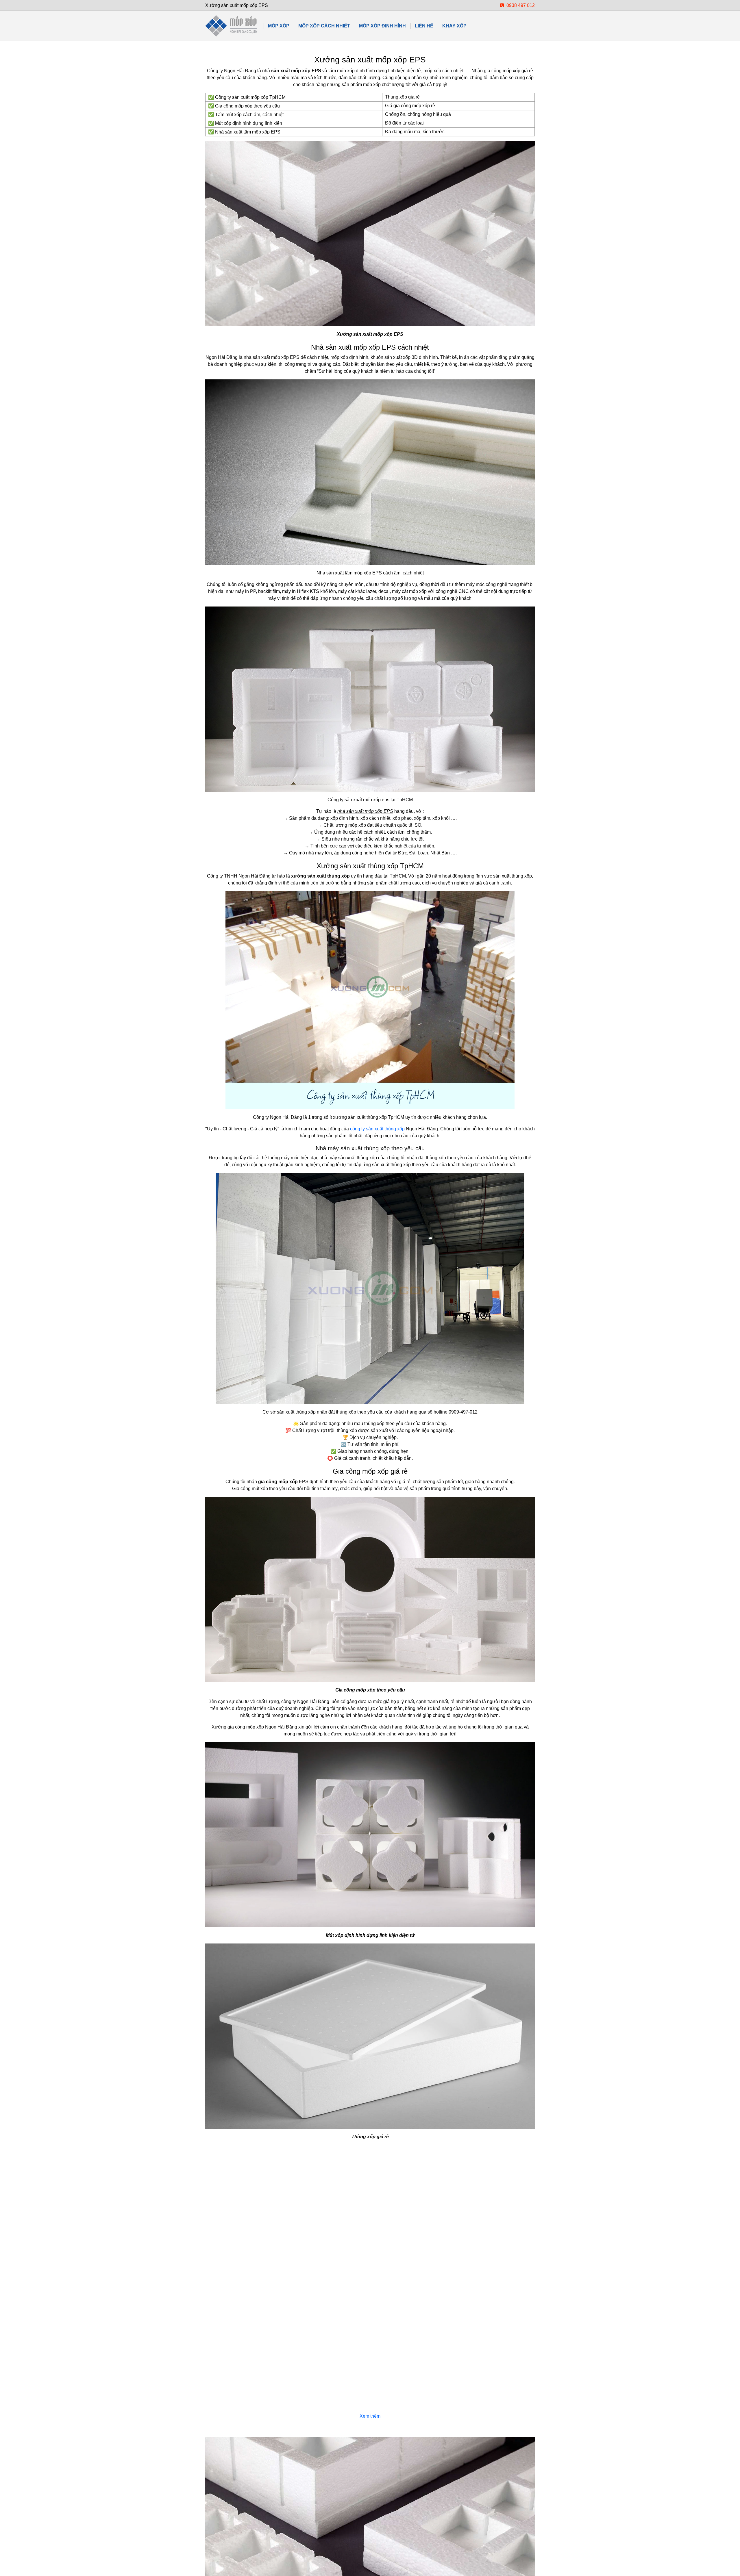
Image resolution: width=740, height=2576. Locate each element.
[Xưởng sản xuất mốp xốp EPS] (231, 26)
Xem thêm (370, 2416)
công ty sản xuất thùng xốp (377, 1129)
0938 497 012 (520, 5)
